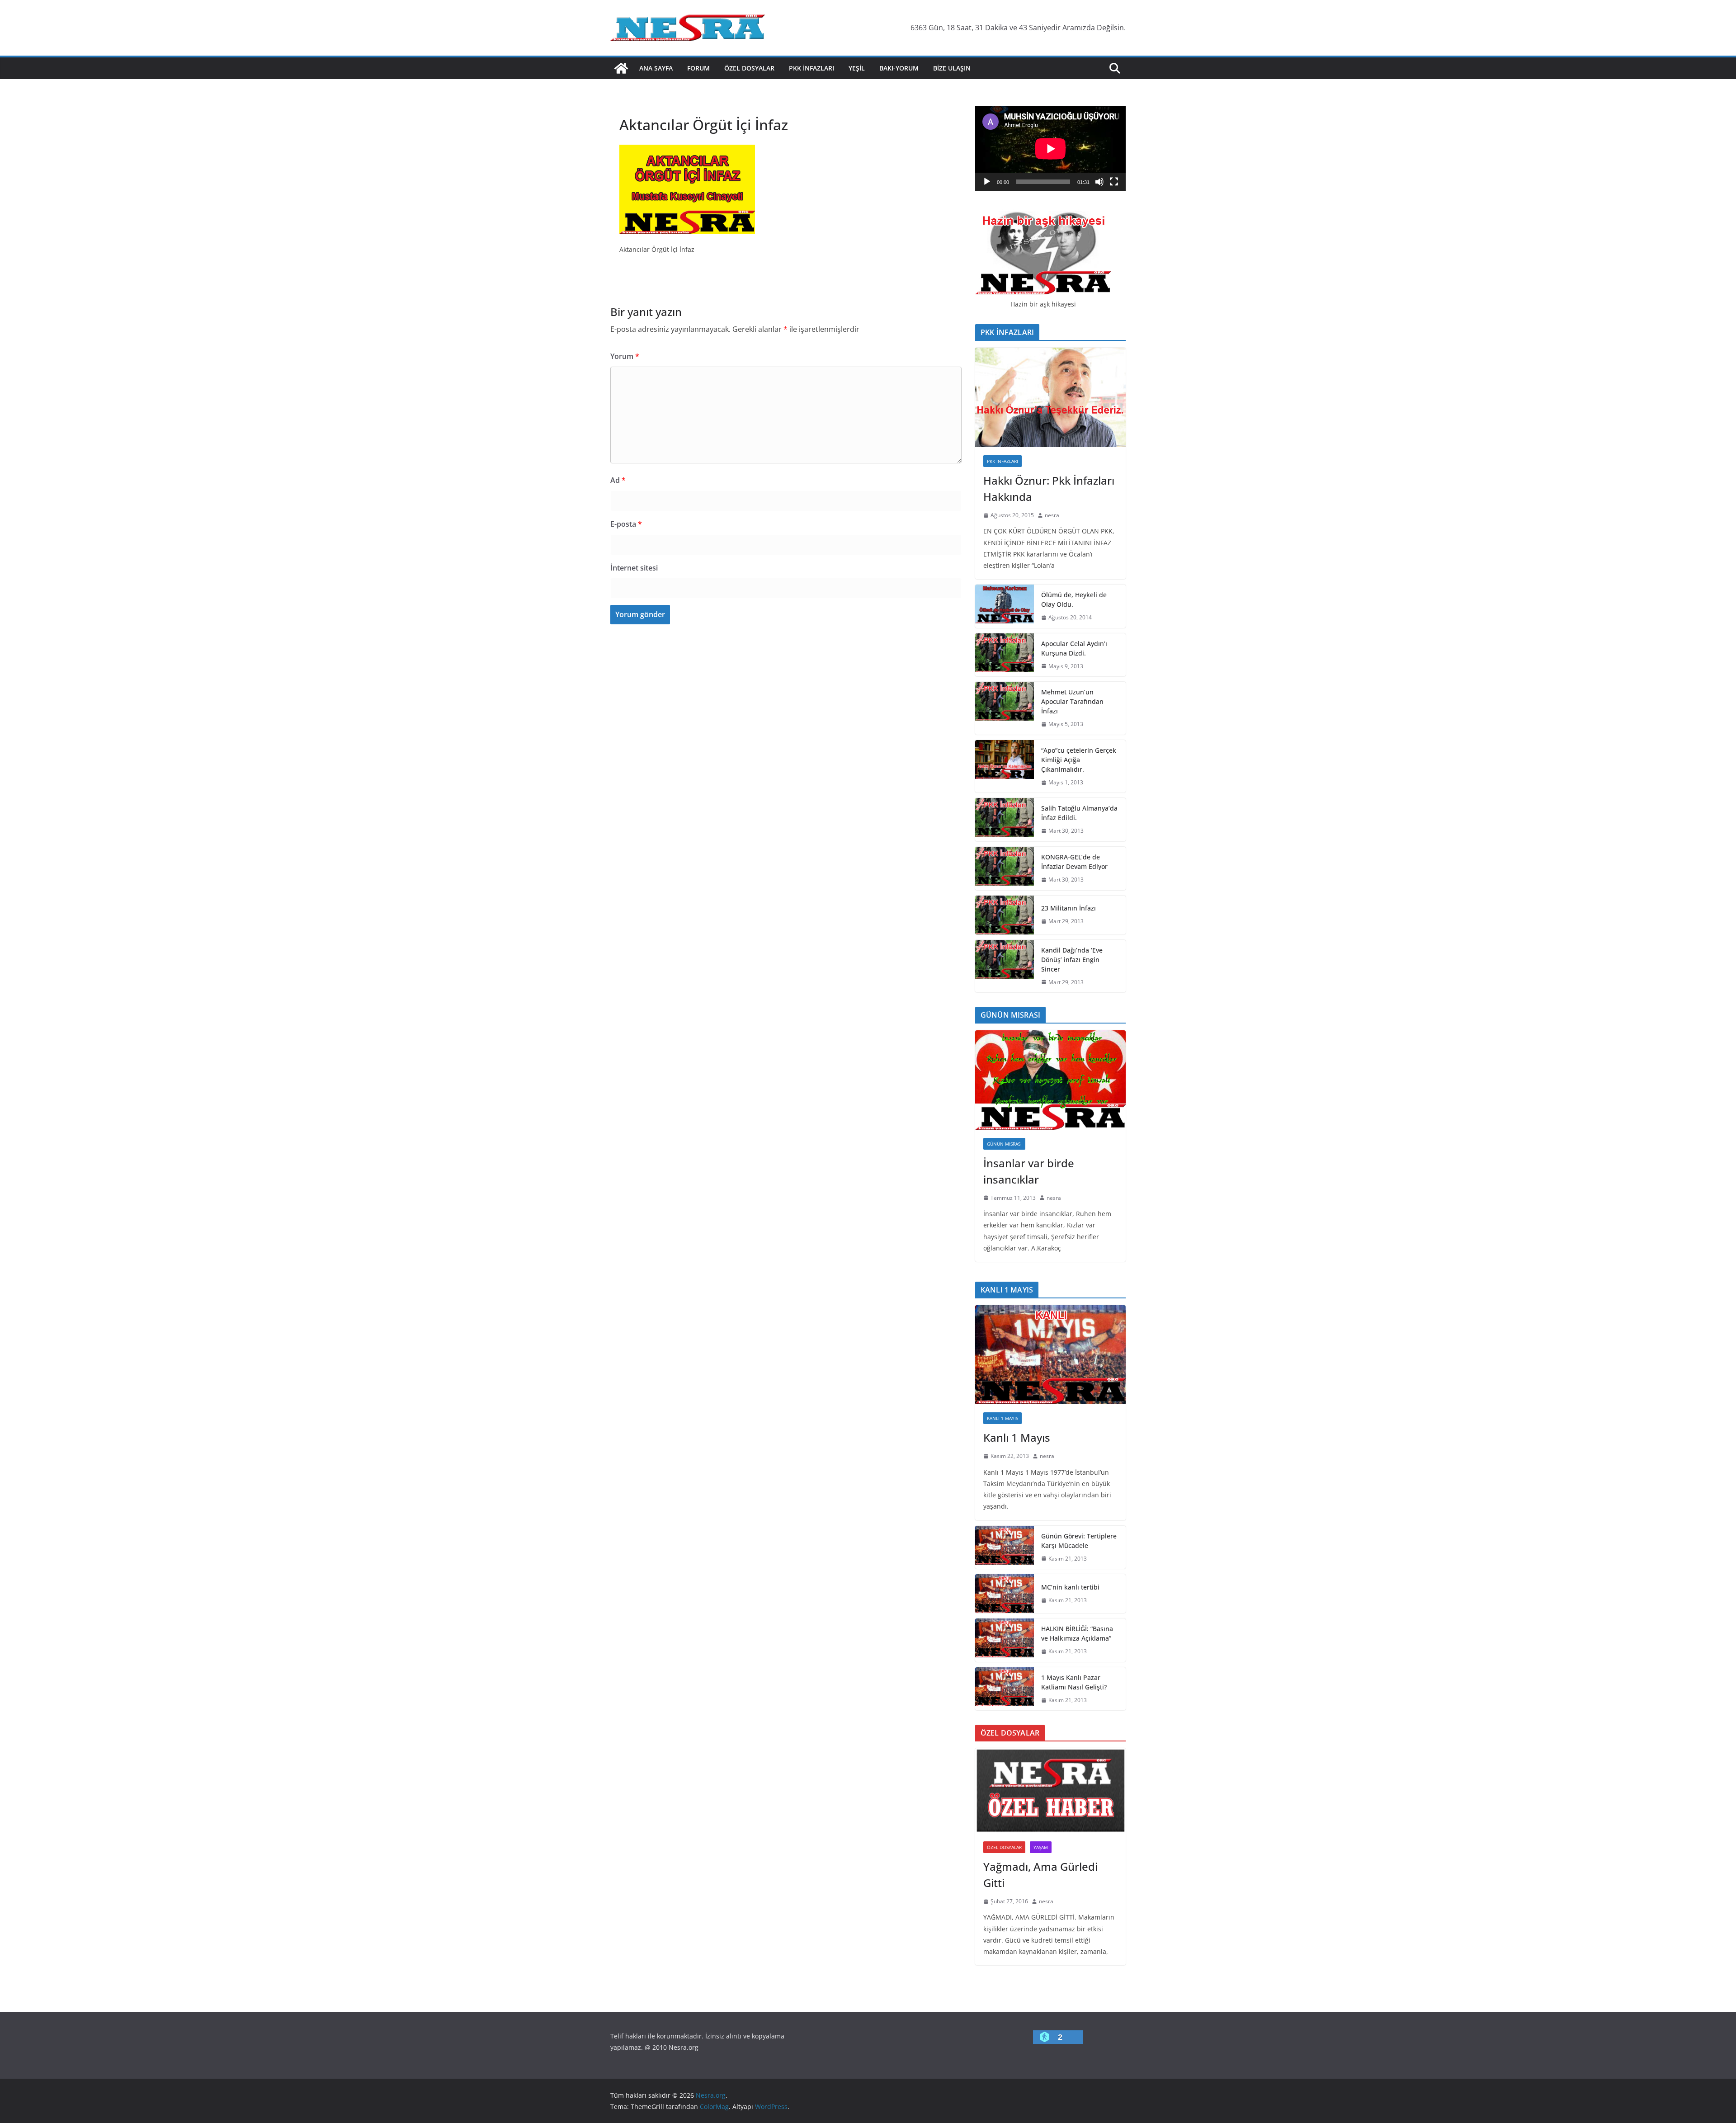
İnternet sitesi (634, 568)
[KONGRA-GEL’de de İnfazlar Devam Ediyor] (1005, 868)
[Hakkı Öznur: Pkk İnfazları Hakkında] (1050, 397)
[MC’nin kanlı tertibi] (1005, 1594)
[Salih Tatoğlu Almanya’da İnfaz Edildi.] (1005, 820)
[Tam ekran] (1114, 182)
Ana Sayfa (656, 68)
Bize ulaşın (952, 68)
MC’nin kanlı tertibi (1070, 1587)
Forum (698, 68)
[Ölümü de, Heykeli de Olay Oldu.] (1005, 606)
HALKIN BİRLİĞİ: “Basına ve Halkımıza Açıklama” (1077, 1633)
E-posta (626, 524)
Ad (618, 480)
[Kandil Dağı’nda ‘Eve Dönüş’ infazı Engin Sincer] (1005, 966)
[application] (1050, 149)
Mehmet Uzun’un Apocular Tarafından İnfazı (1072, 701)
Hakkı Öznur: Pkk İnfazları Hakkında (1049, 488)
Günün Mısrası (1004, 1144)
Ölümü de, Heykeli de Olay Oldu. (1074, 599)
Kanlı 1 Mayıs (1002, 1418)
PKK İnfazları (811, 68)
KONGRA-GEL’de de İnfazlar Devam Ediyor (1074, 862)
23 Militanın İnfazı (1068, 908)
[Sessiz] (1099, 182)
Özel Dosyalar (749, 68)
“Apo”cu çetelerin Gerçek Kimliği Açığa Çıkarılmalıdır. (1079, 760)
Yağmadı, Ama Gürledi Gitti (1040, 1875)
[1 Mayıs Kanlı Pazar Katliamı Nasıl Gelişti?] (1005, 1689)
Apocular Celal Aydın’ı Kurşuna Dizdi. (1074, 648)
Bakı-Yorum (899, 68)
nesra (1052, 515)
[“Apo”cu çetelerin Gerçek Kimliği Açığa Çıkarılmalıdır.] (1005, 767)
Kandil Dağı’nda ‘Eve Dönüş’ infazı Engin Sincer (1072, 960)
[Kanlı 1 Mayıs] (1050, 1355)
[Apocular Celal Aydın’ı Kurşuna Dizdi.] (1005, 655)
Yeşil (857, 68)
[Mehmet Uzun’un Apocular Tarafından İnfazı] (1005, 708)
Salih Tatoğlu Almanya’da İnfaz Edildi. (1079, 813)
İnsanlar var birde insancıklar (1029, 1171)
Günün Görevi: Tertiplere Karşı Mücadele (1079, 1541)
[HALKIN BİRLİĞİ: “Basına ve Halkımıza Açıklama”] (1005, 1640)
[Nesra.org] (621, 68)
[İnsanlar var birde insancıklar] (1050, 1080)
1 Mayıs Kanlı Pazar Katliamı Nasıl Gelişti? (1074, 1682)
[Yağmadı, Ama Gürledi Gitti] (1050, 1791)
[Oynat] (987, 182)
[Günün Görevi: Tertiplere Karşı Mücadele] (1005, 1547)
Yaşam (1041, 1847)
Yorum (625, 356)
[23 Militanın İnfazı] (1005, 915)
